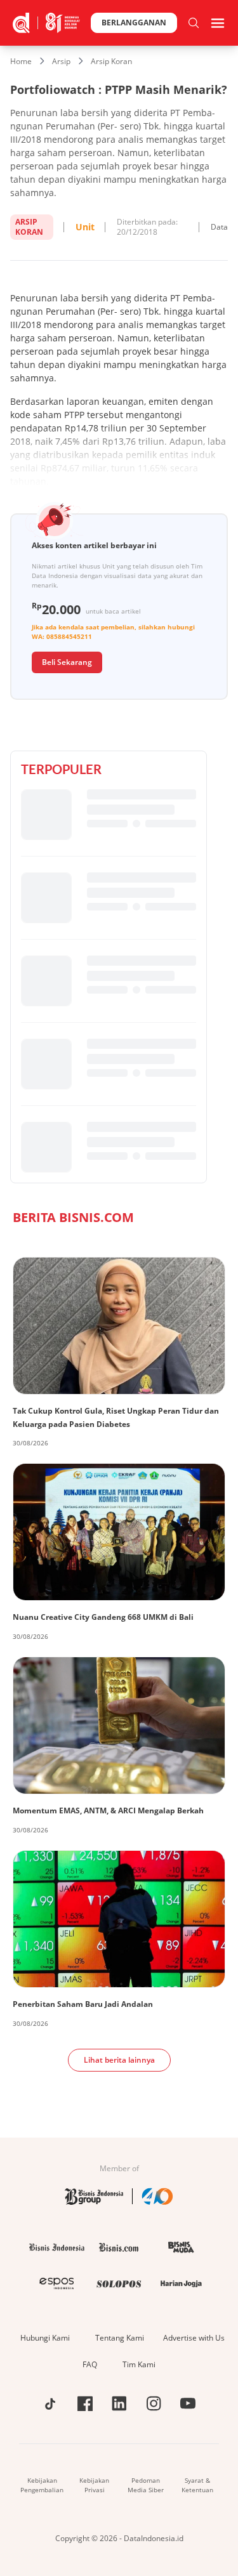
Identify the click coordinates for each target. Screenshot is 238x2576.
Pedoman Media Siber (146, 2485)
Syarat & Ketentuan (197, 2485)
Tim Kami (139, 2364)
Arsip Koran (111, 61)
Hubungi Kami (45, 2338)
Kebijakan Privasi (94, 2485)
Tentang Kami (120, 2338)
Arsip (61, 61)
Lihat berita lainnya (119, 2060)
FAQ (90, 2364)
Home (21, 61)
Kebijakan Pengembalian (42, 2485)
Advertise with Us (194, 2338)
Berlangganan (134, 23)
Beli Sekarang (67, 662)
